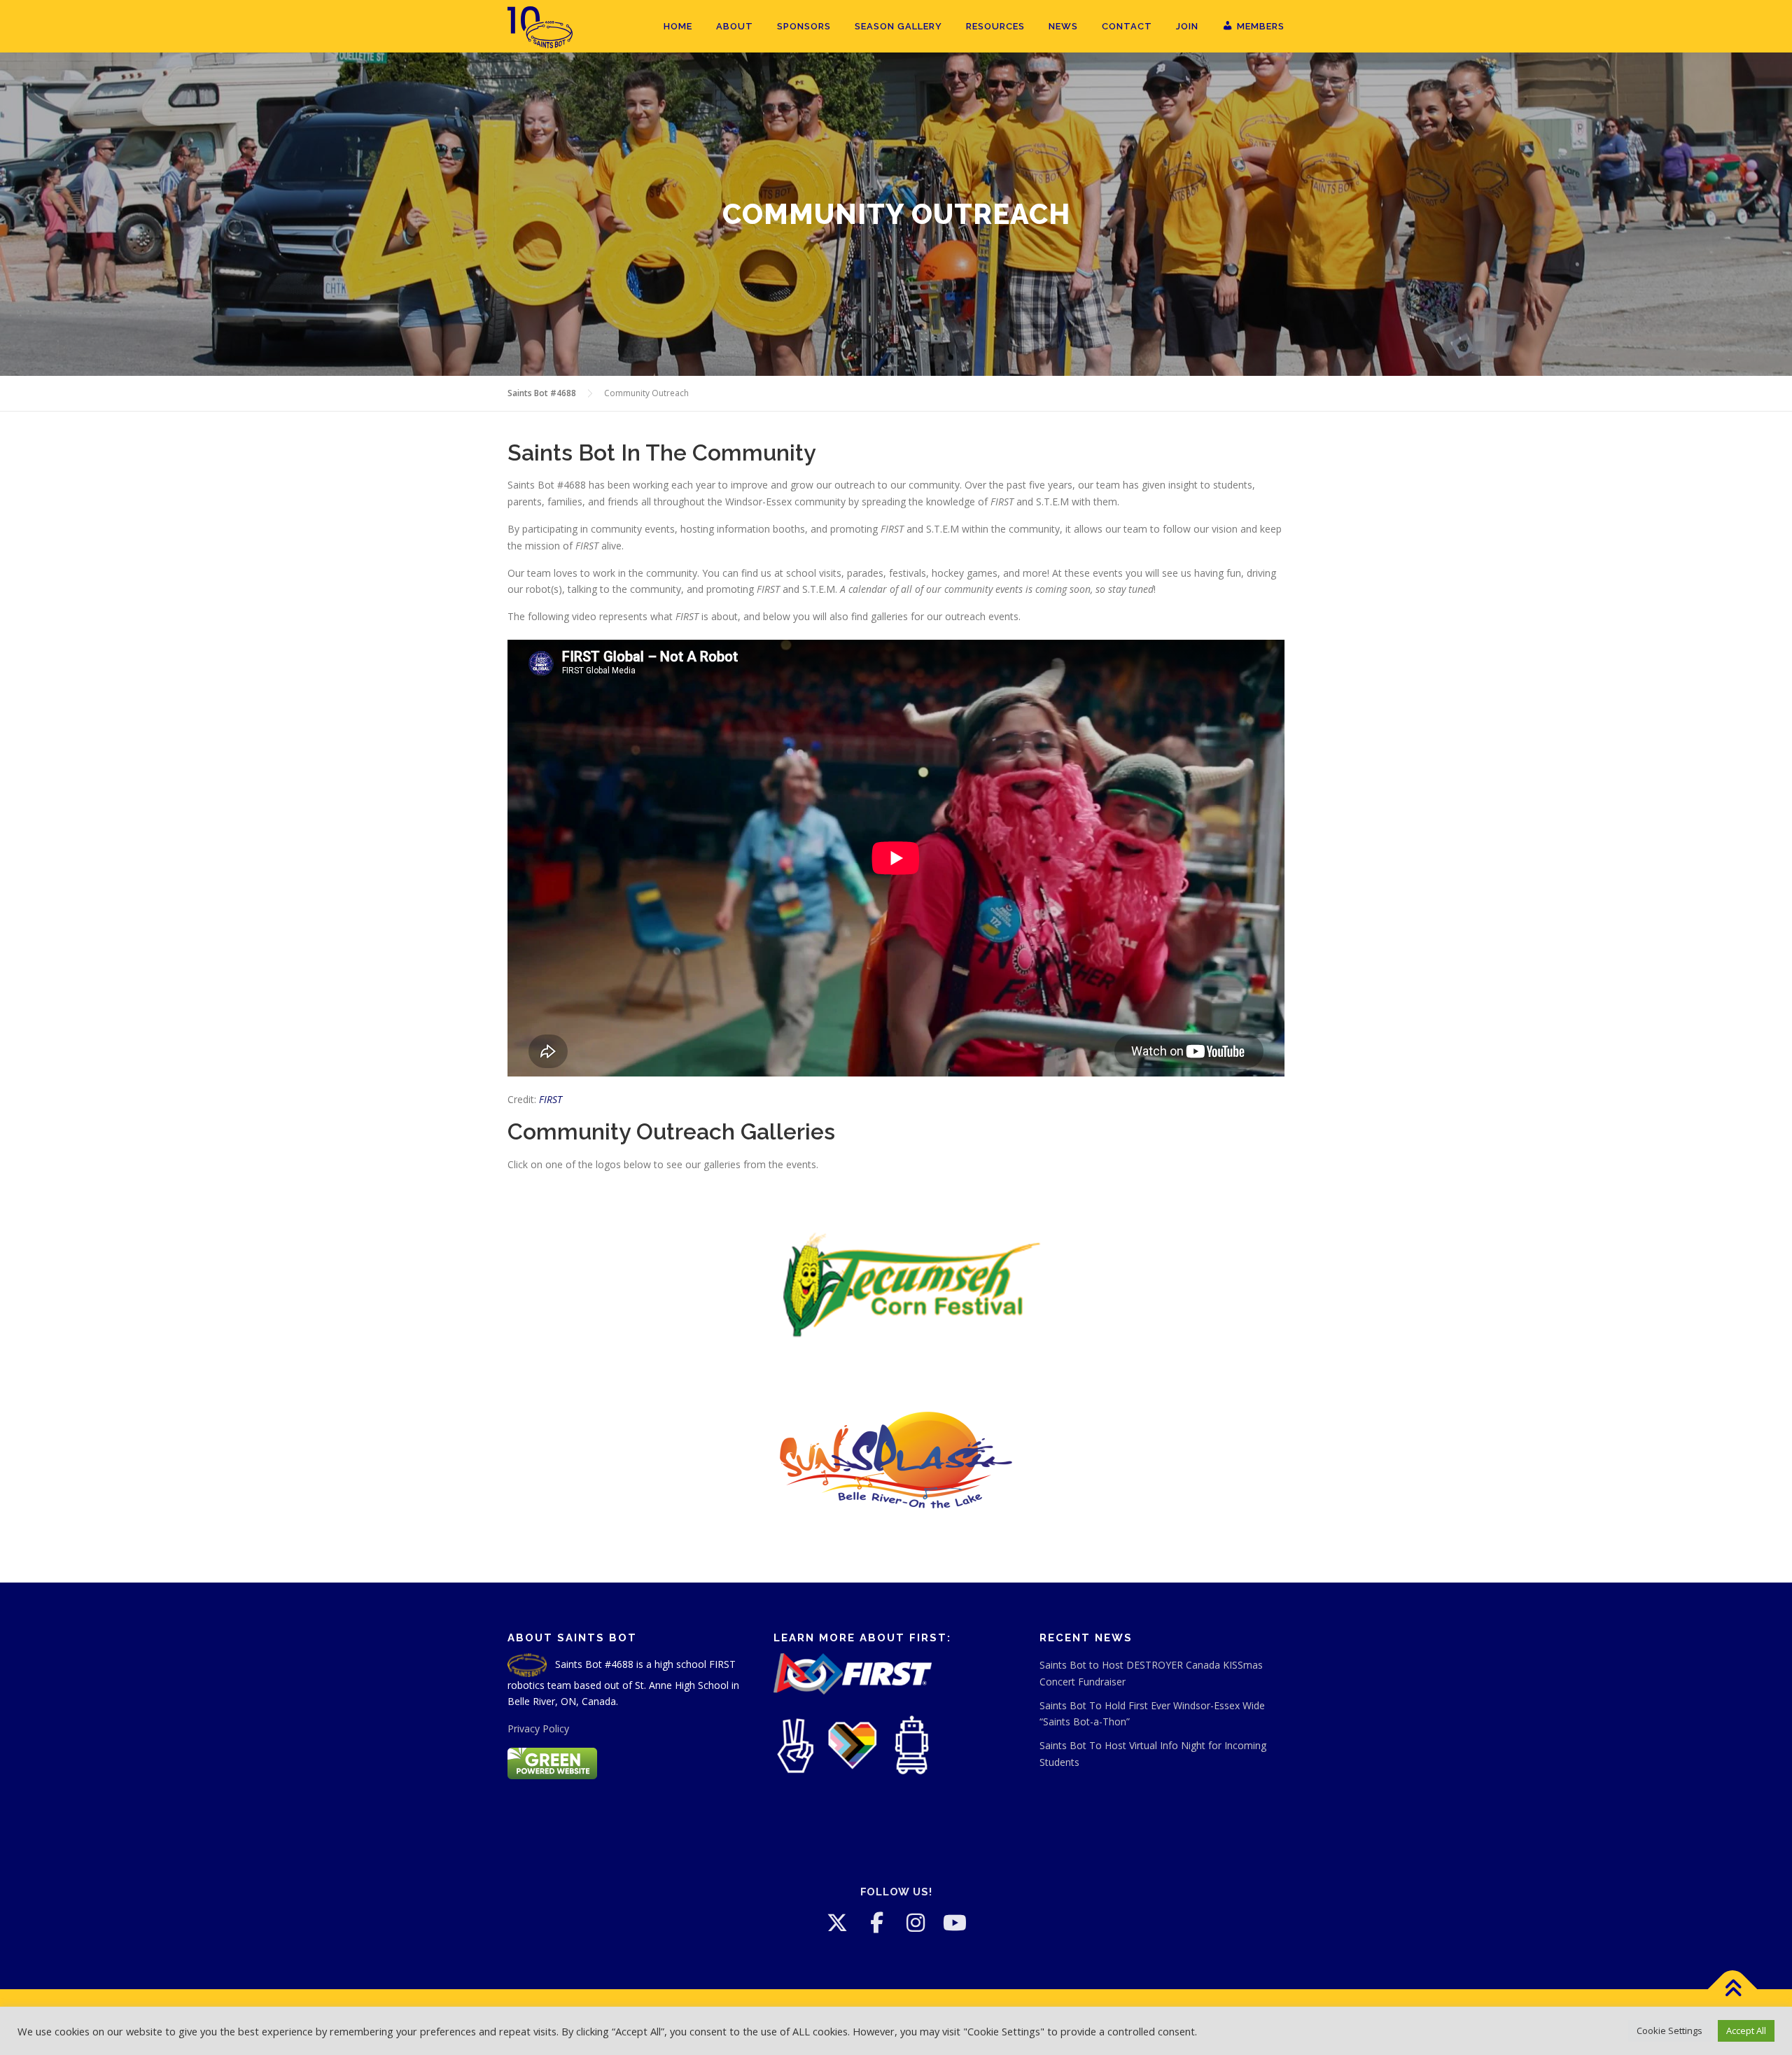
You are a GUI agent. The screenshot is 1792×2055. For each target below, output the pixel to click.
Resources (995, 26)
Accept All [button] (1746, 2031)
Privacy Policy (538, 1728)
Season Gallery (898, 26)
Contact (1127, 26)
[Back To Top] (1733, 1989)
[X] (837, 1923)
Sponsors (804, 26)
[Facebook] (876, 1923)
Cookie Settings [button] (1669, 2031)
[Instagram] (916, 1923)
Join (1187, 26)
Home (678, 26)
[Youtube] (955, 1923)
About (735, 26)
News (1063, 26)
